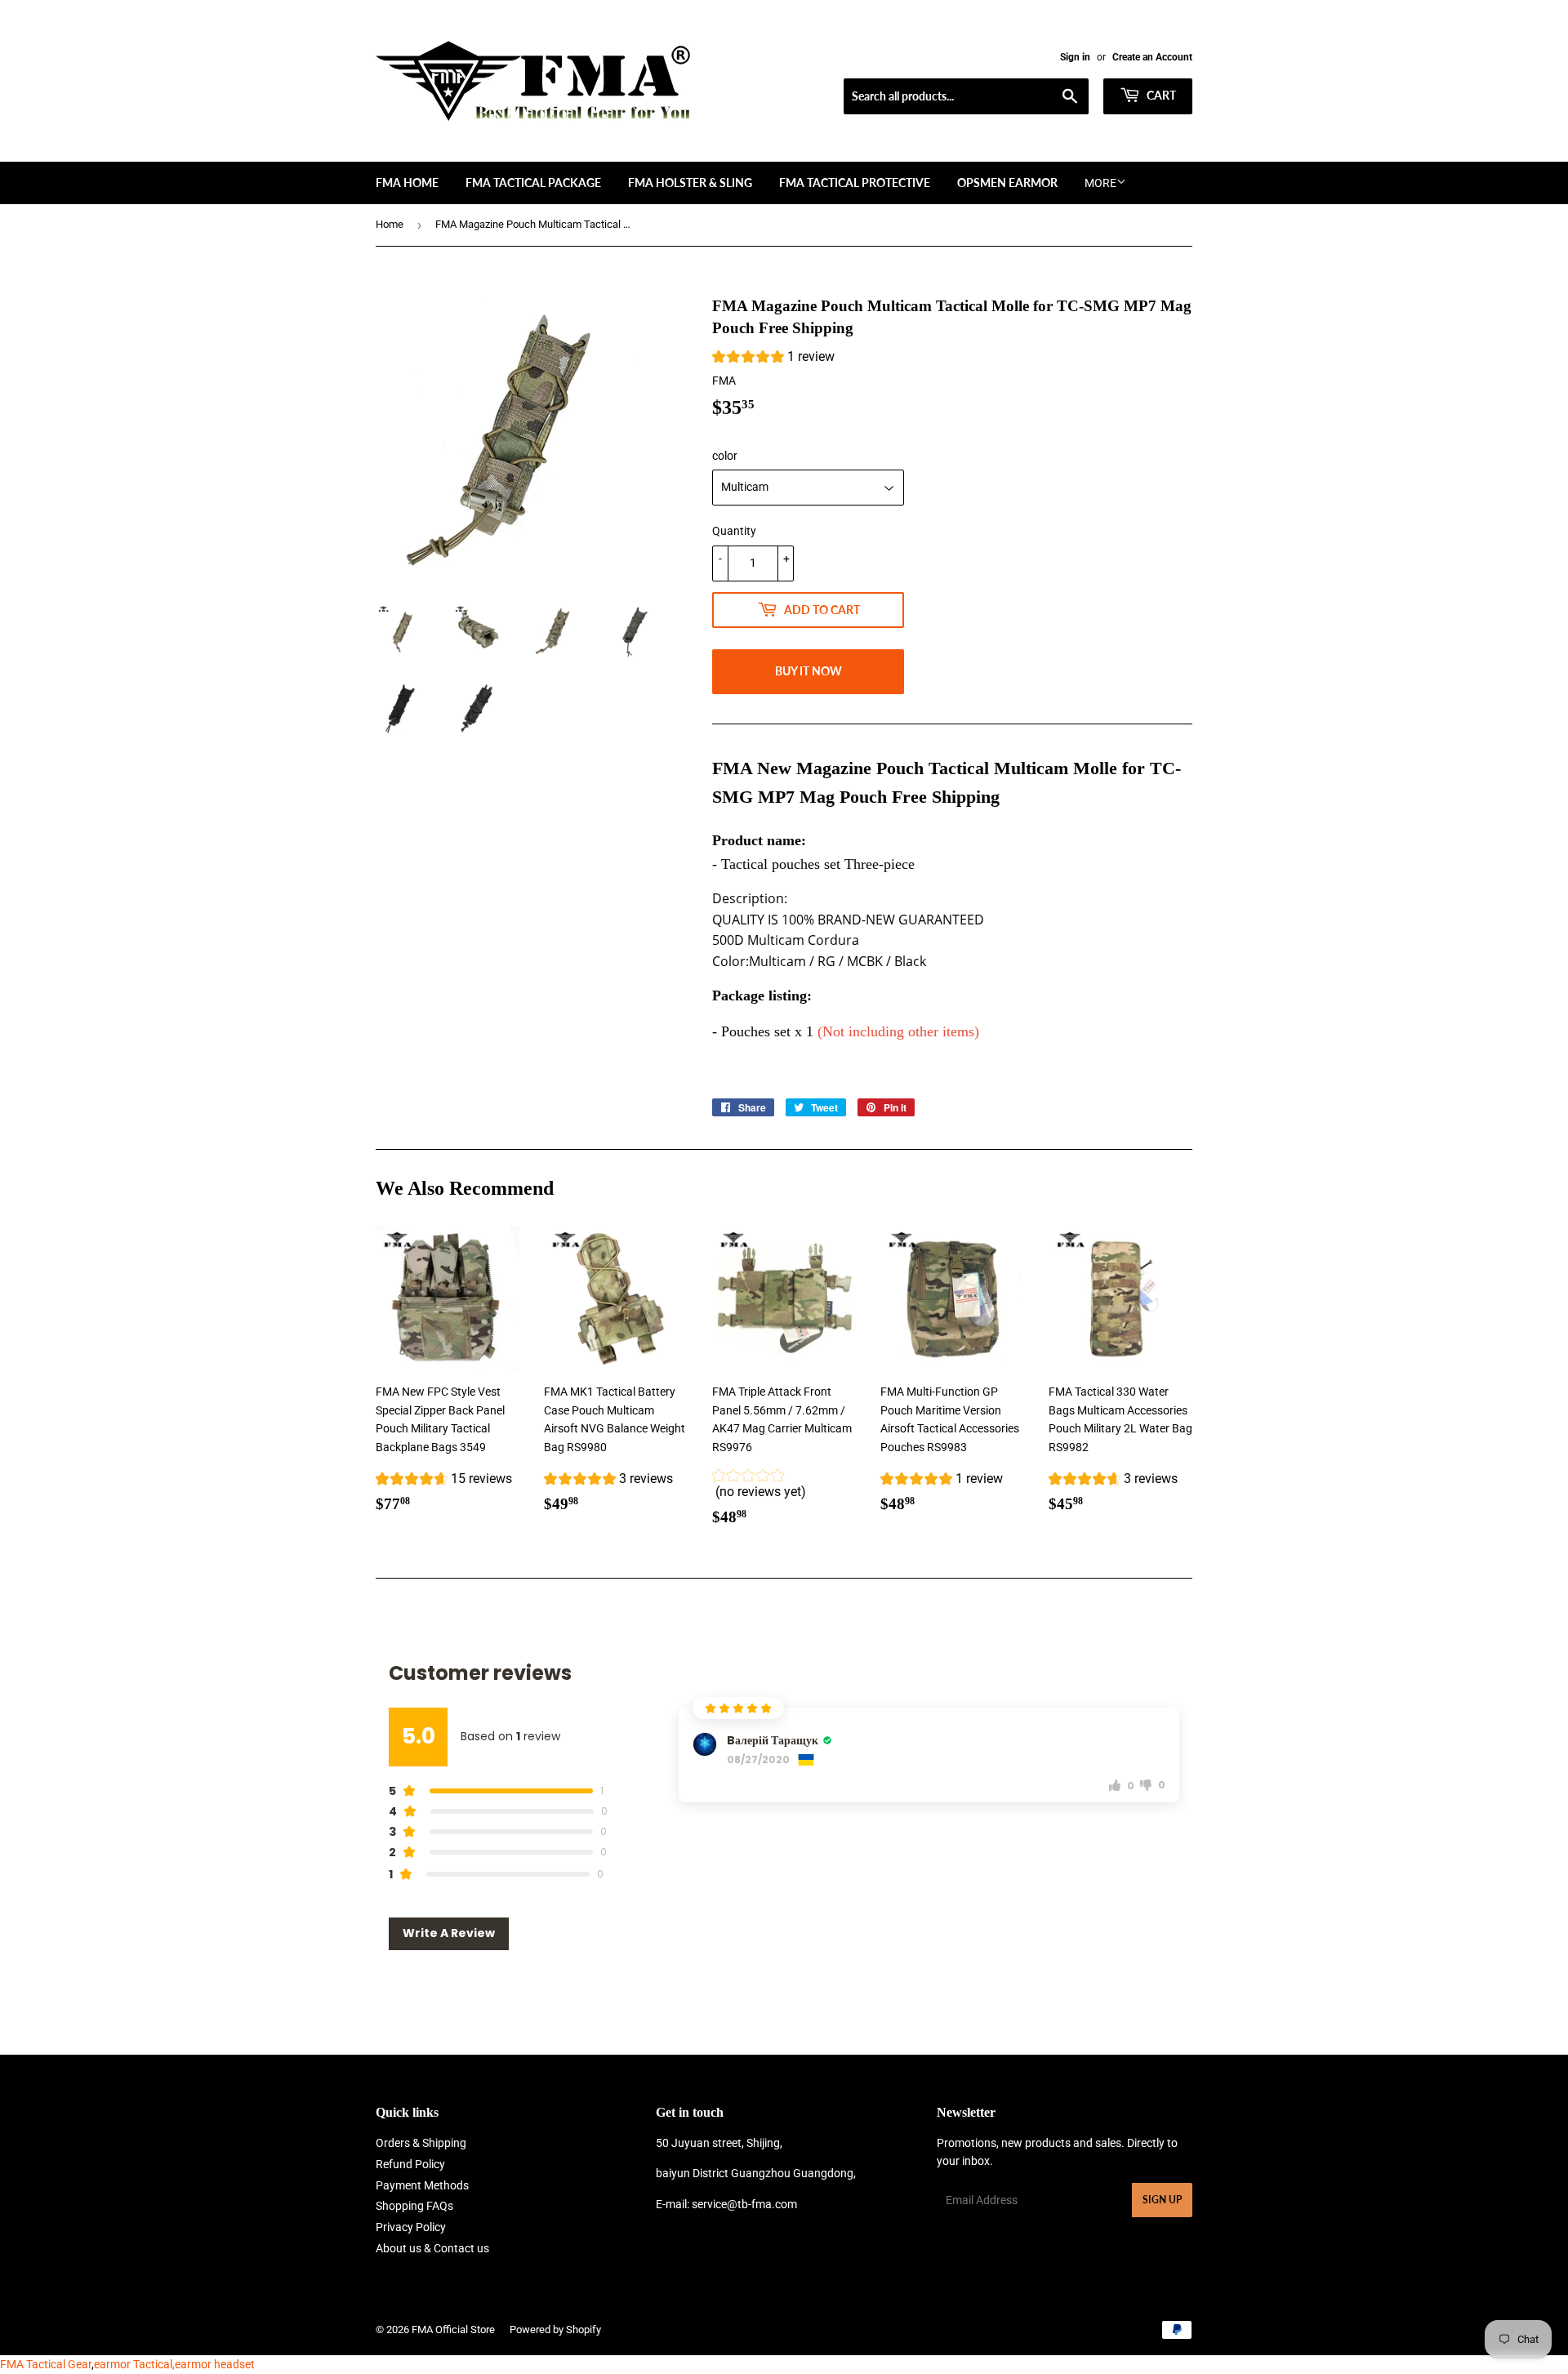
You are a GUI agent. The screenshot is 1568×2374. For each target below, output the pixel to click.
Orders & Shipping (421, 2143)
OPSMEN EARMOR (1007, 183)
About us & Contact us (432, 2248)
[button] (773, 359)
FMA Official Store (453, 2329)
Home (390, 224)
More (1100, 183)
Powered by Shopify (555, 2329)
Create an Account (1152, 57)
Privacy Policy (411, 2227)
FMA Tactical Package (533, 183)
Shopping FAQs (414, 2206)
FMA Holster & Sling (690, 183)
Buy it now (808, 671)
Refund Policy (410, 2164)
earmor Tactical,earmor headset (174, 2364)
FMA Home (407, 183)
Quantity (734, 531)
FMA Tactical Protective (855, 183)
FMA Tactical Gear (46, 2364)
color (725, 456)
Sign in (1075, 57)
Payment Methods (422, 2185)
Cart (1160, 95)
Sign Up (1162, 2200)
